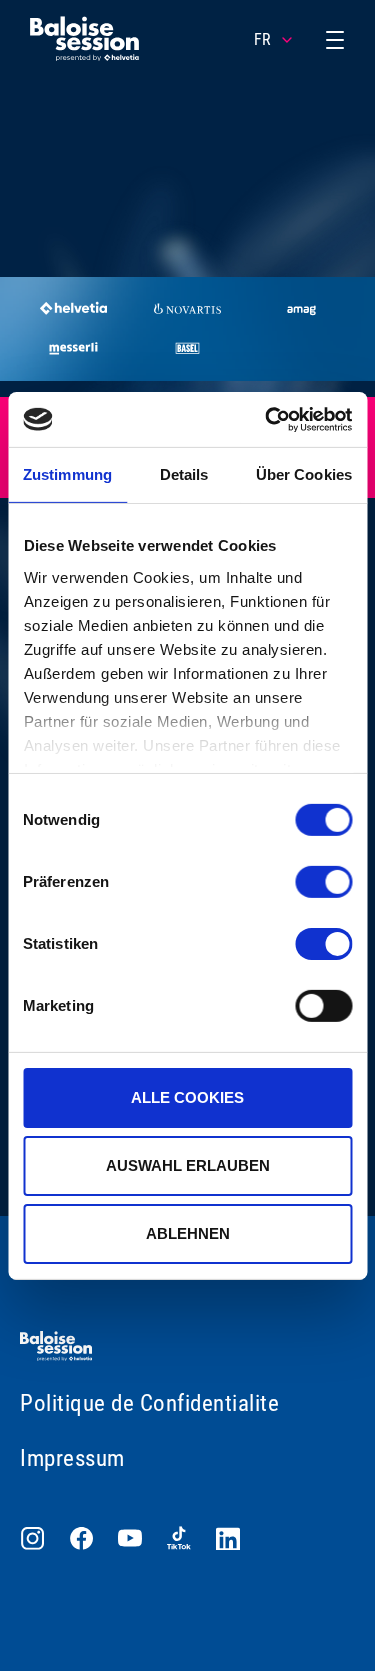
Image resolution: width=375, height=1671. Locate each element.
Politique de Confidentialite (149, 1403)
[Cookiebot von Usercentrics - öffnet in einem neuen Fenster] (267, 419)
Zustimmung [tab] (67, 474)
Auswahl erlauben (188, 1165)
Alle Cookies (187, 1097)
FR (262, 39)
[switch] (323, 882)
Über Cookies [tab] (304, 474)
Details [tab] (184, 474)
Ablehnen (188, 1232)
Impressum (72, 1458)
